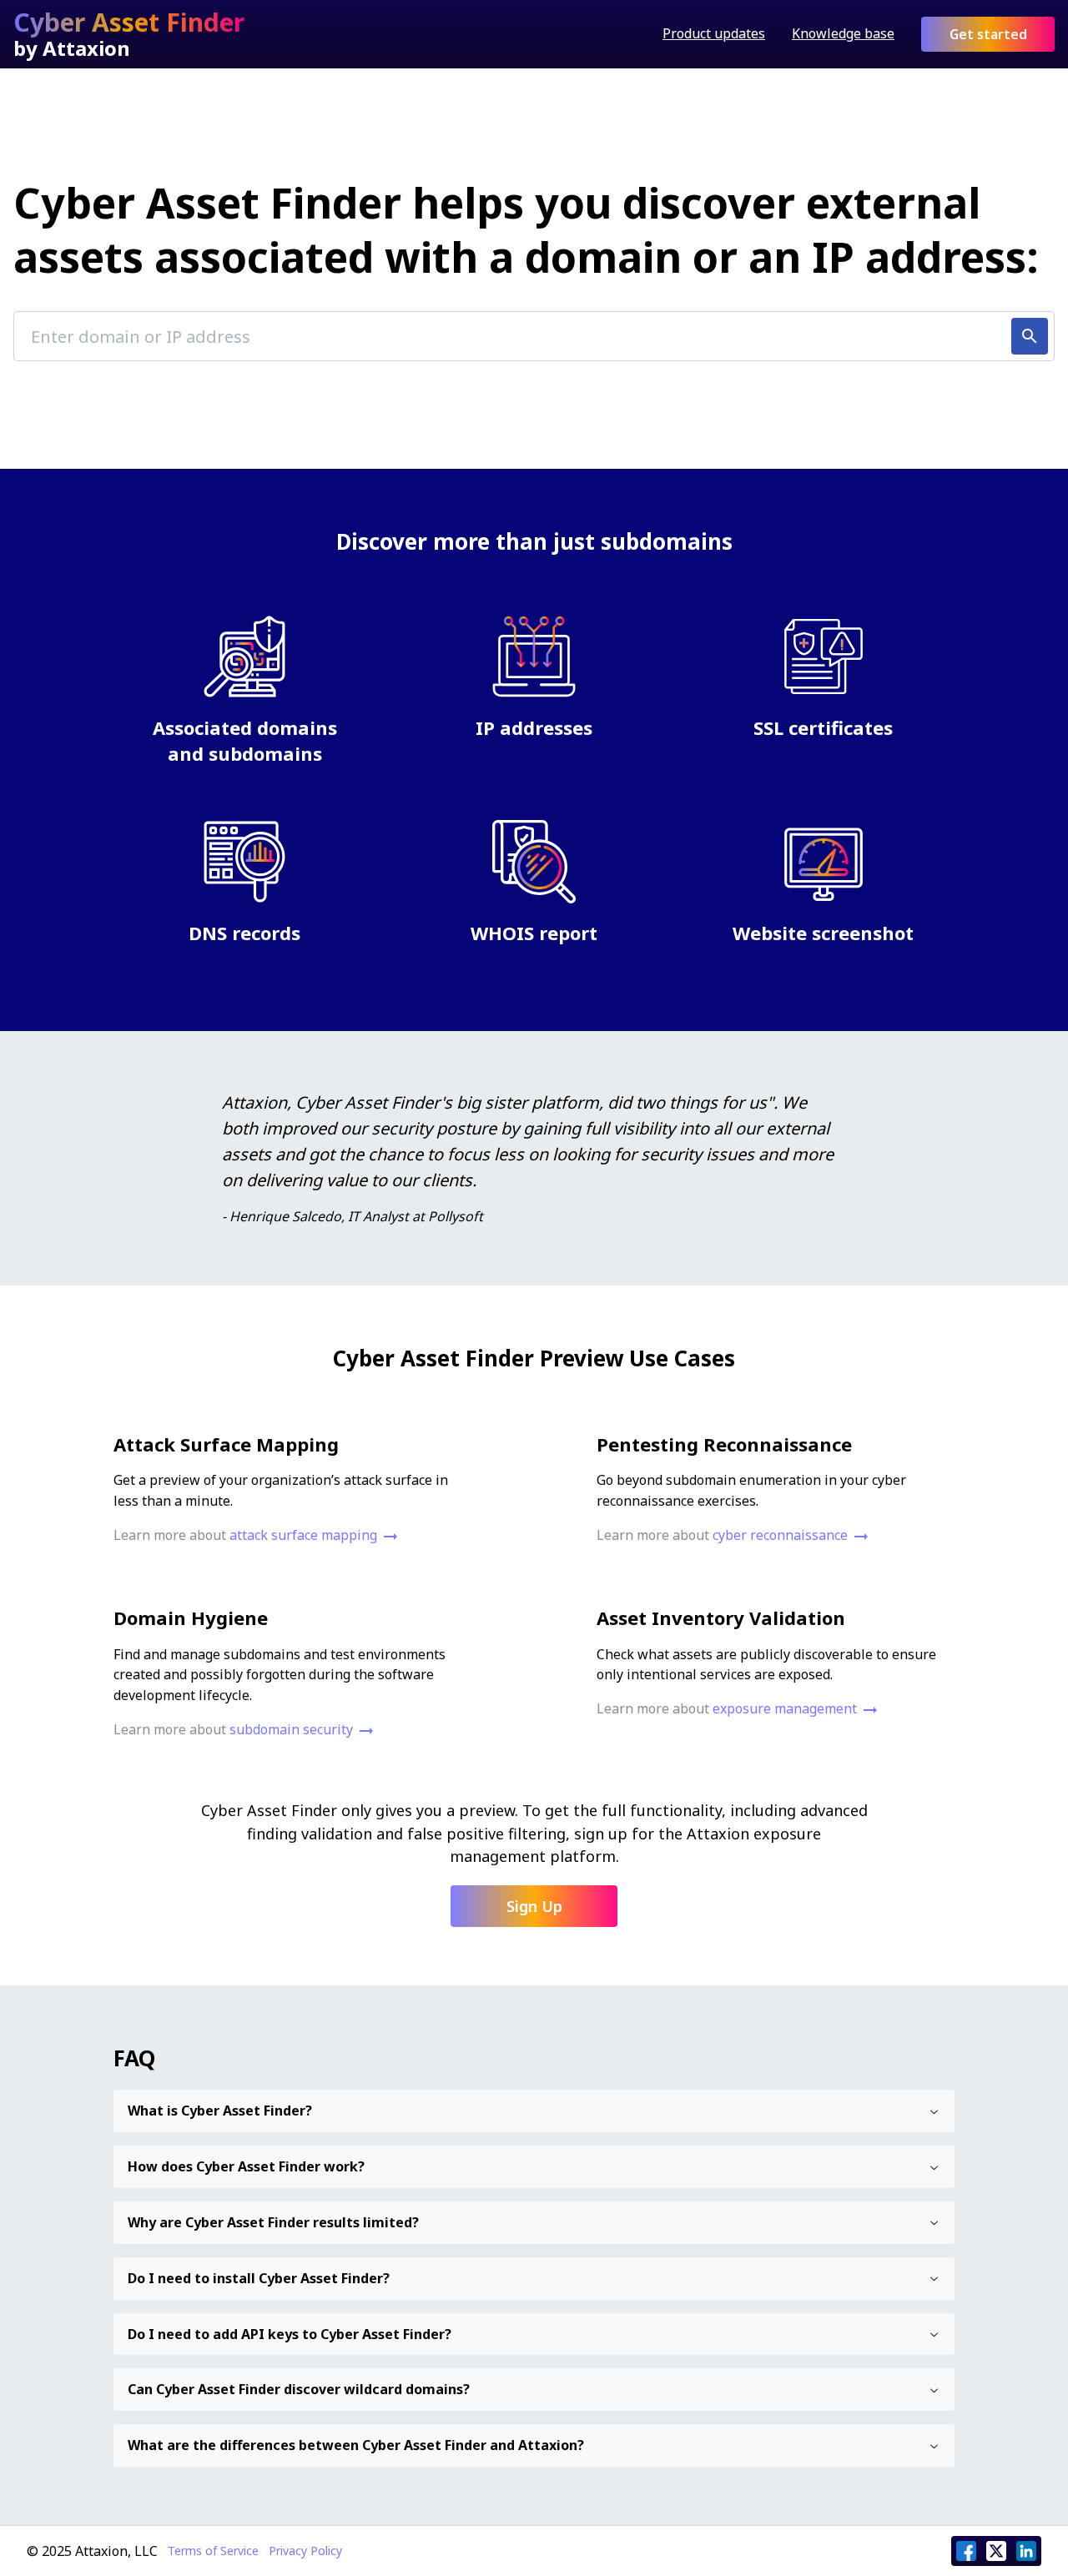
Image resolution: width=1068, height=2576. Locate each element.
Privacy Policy (305, 2551)
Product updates (714, 34)
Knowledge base (843, 34)
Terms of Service (213, 2551)
